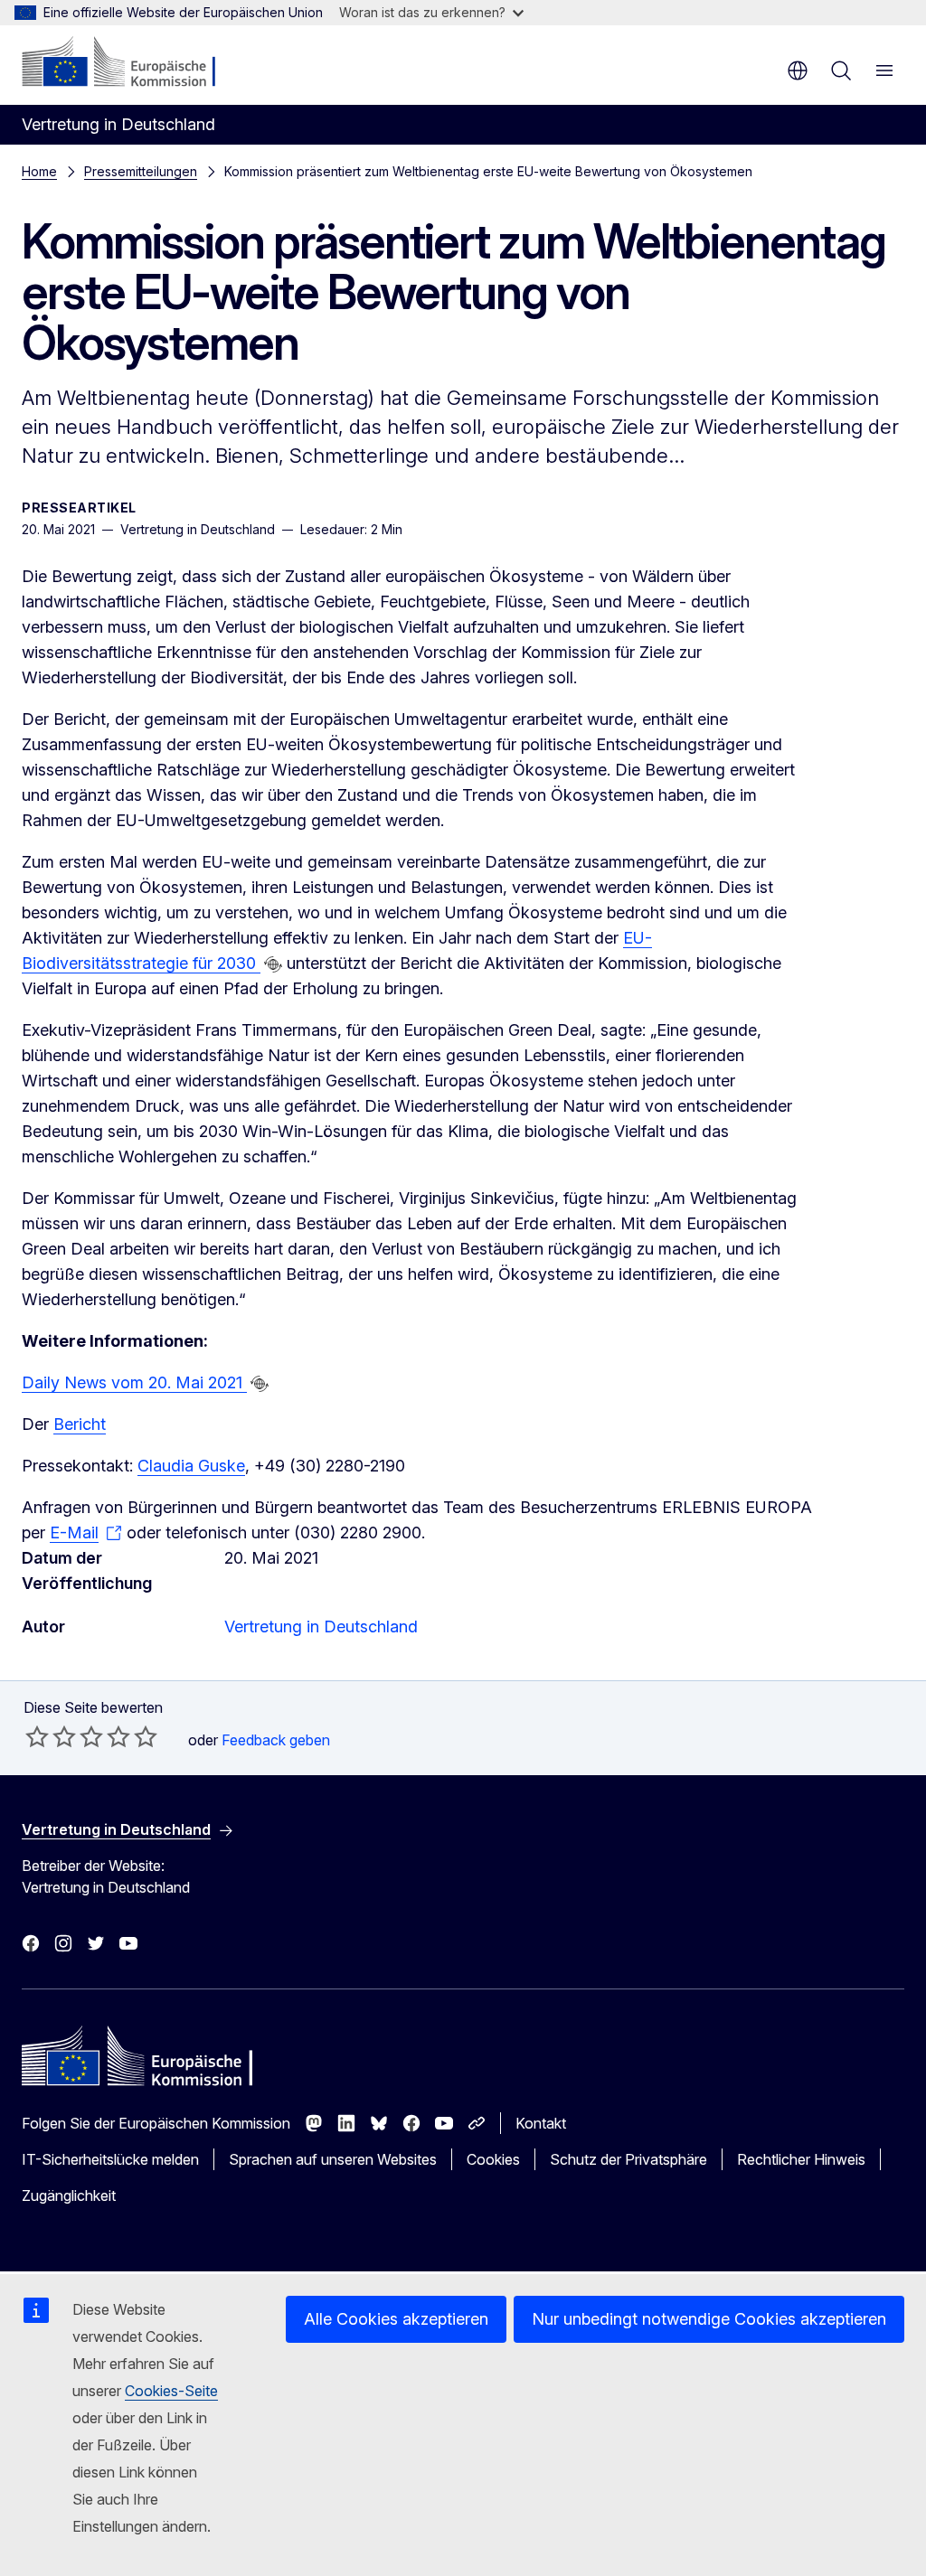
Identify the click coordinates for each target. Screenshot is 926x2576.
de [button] (798, 71)
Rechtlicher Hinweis (801, 2159)
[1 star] (37, 1736)
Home (39, 171)
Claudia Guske (191, 1466)
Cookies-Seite (171, 2391)
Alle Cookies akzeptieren (396, 2319)
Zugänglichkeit (69, 2195)
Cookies (493, 2159)
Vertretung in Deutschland (321, 1626)
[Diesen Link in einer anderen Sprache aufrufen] (273, 964)
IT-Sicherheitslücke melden (110, 2159)
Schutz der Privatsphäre (628, 2159)
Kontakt (541, 2123)
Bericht (80, 1424)
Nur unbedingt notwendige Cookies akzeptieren (709, 2319)
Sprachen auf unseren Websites (333, 2159)
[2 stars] (51, 1736)
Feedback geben (276, 1740)
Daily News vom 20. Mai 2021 (134, 1382)
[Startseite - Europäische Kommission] (132, 63)
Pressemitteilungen (141, 171)
